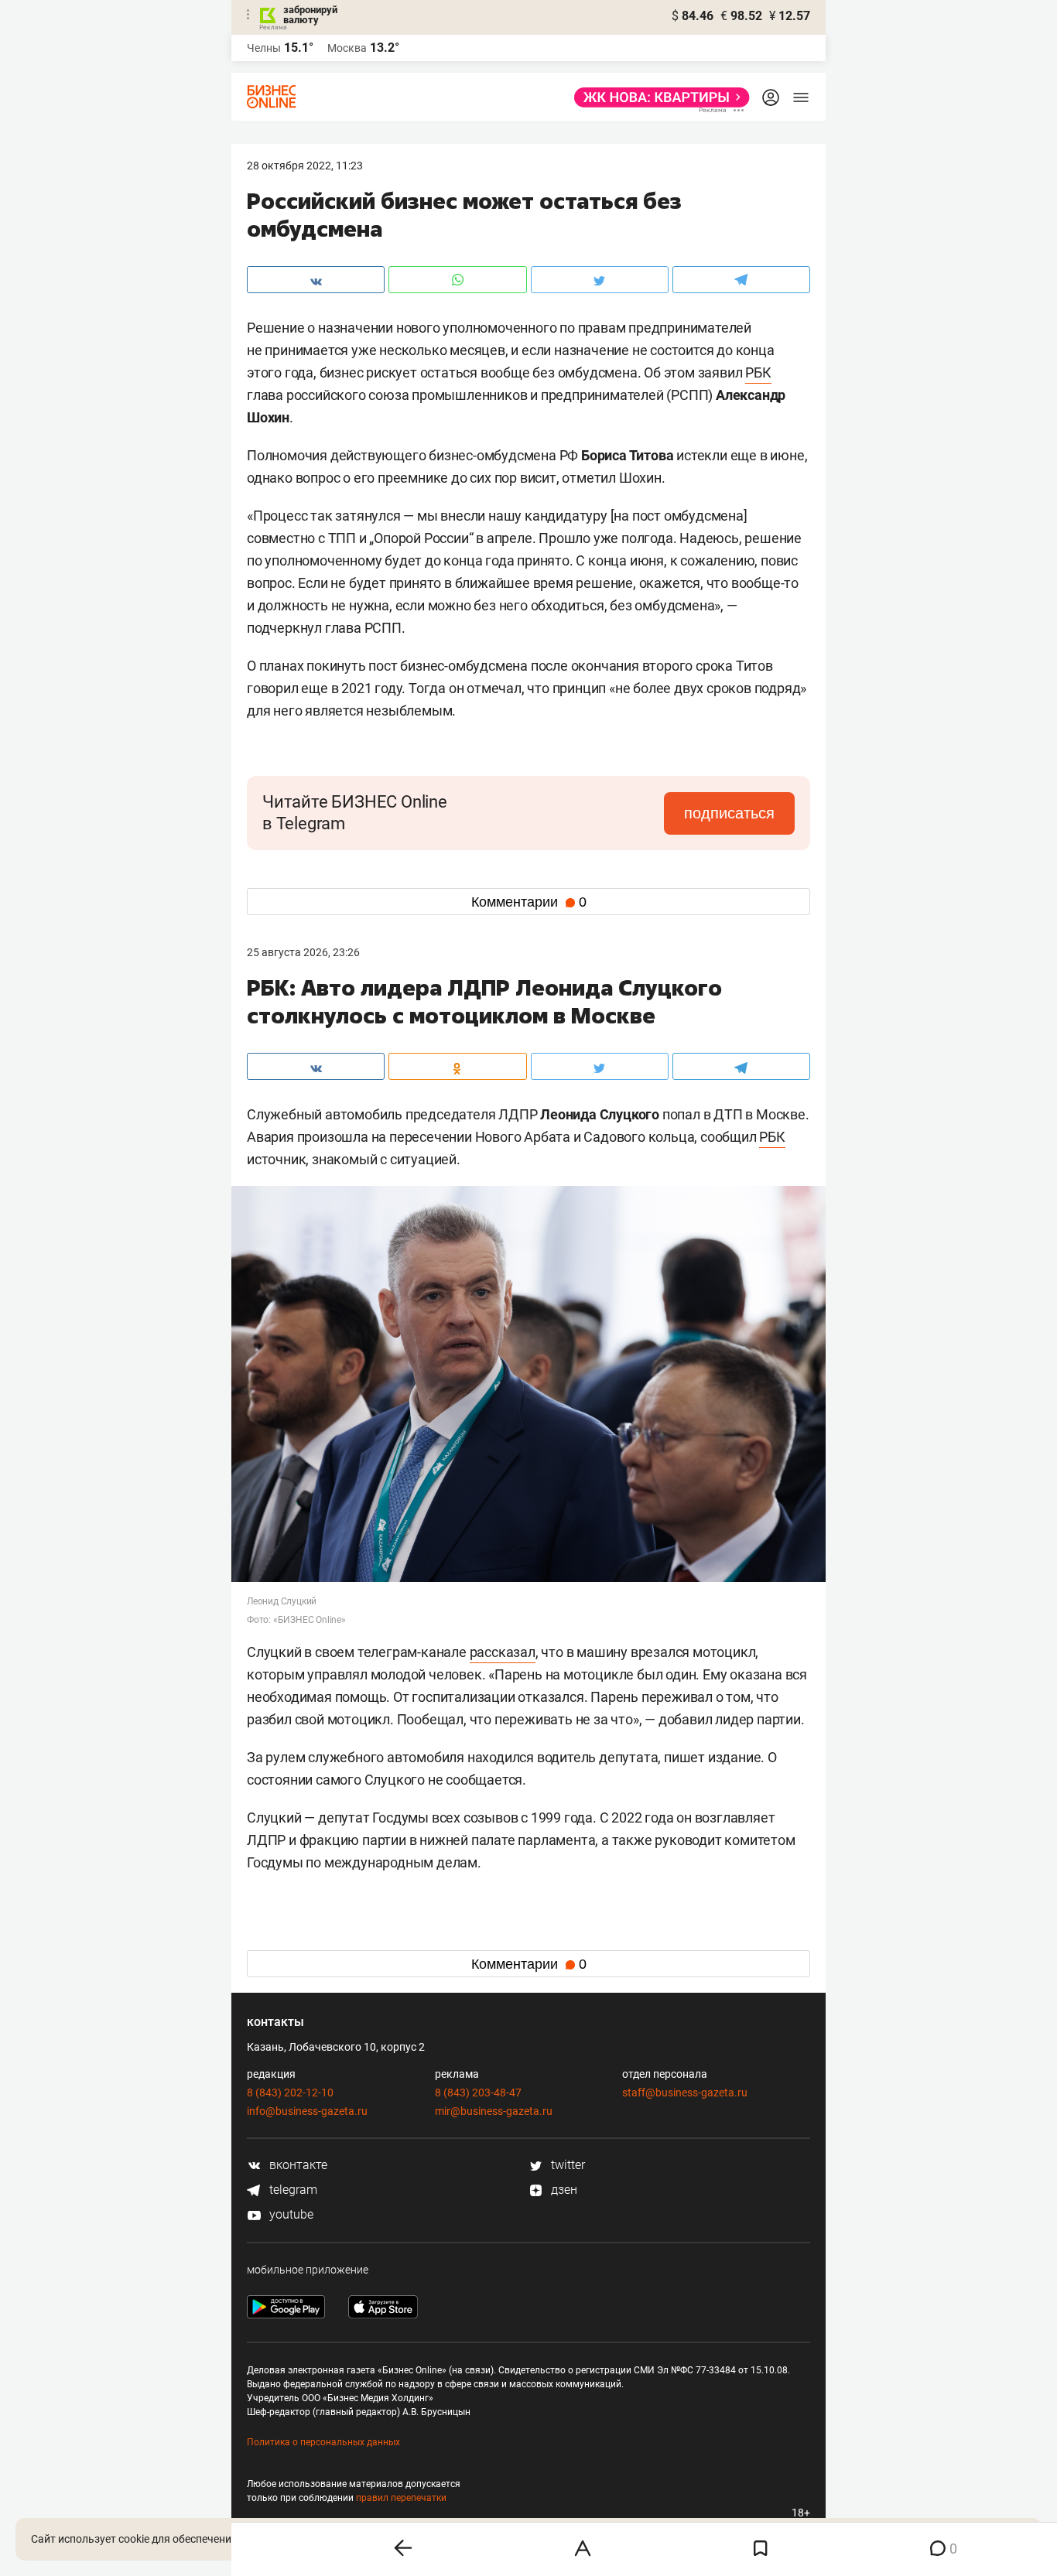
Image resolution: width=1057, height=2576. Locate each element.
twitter (566, 2165)
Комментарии (529, 902)
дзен (563, 2190)
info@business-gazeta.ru (307, 2111)
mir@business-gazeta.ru (494, 2111)
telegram (292, 2190)
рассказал (503, 1652)
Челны (264, 48)
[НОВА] (657, 97)
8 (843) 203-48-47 (478, 2093)
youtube (290, 2214)
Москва (347, 48)
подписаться (729, 813)
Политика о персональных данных (323, 2442)
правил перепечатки (401, 2498)
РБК (758, 372)
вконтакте (297, 2165)
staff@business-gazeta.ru (685, 2093)
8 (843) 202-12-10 (290, 2093)
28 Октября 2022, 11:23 (305, 166)
